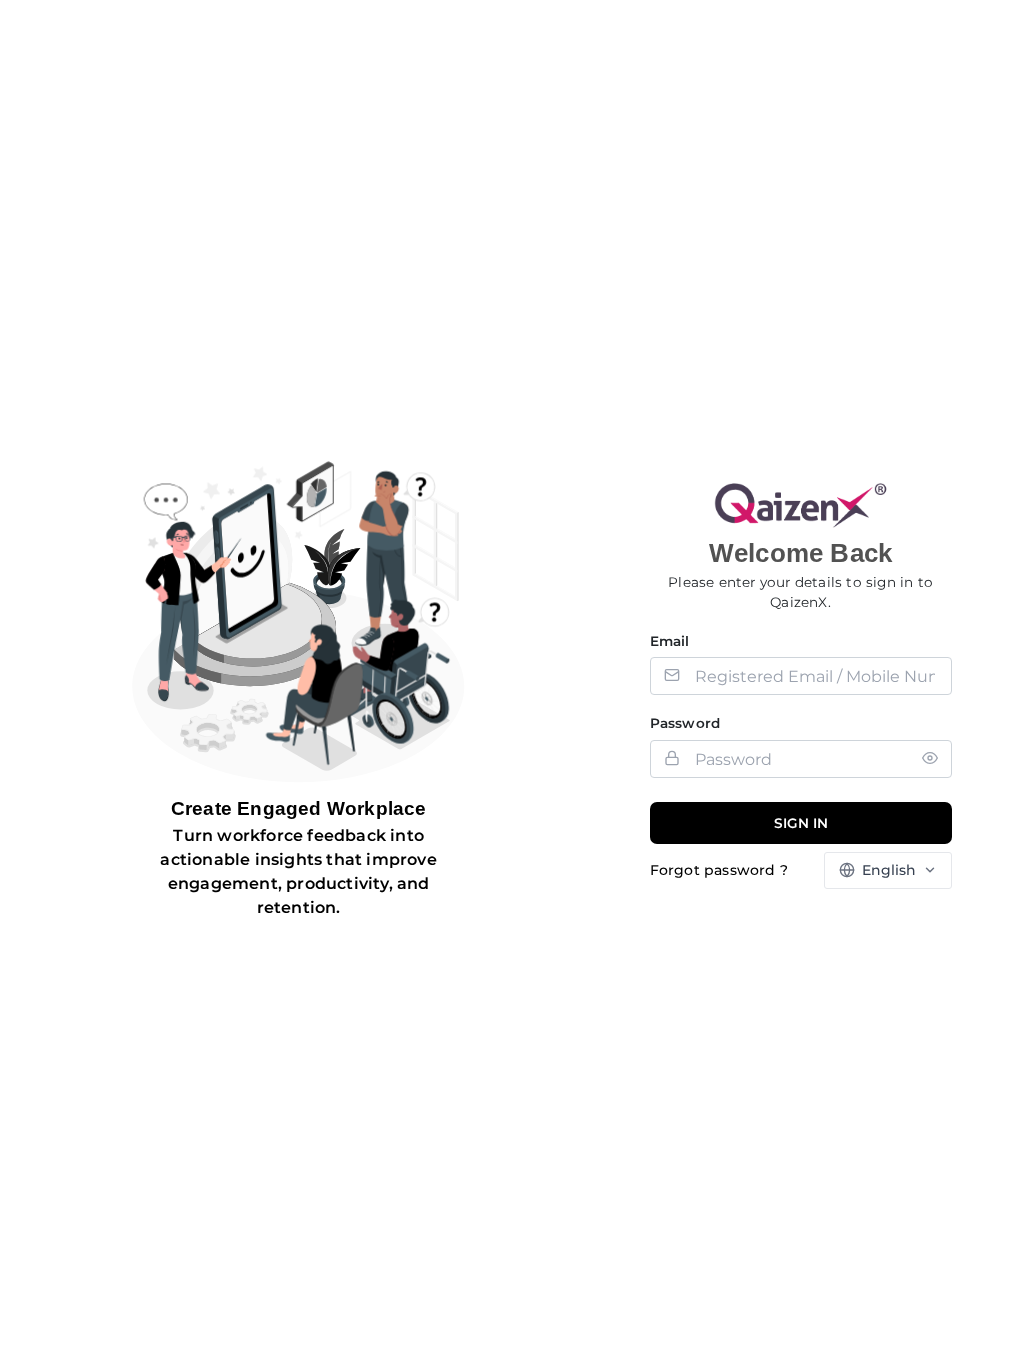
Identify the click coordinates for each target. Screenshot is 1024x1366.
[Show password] (930, 758)
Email (670, 641)
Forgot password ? (719, 870)
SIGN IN (801, 823)
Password (685, 723)
